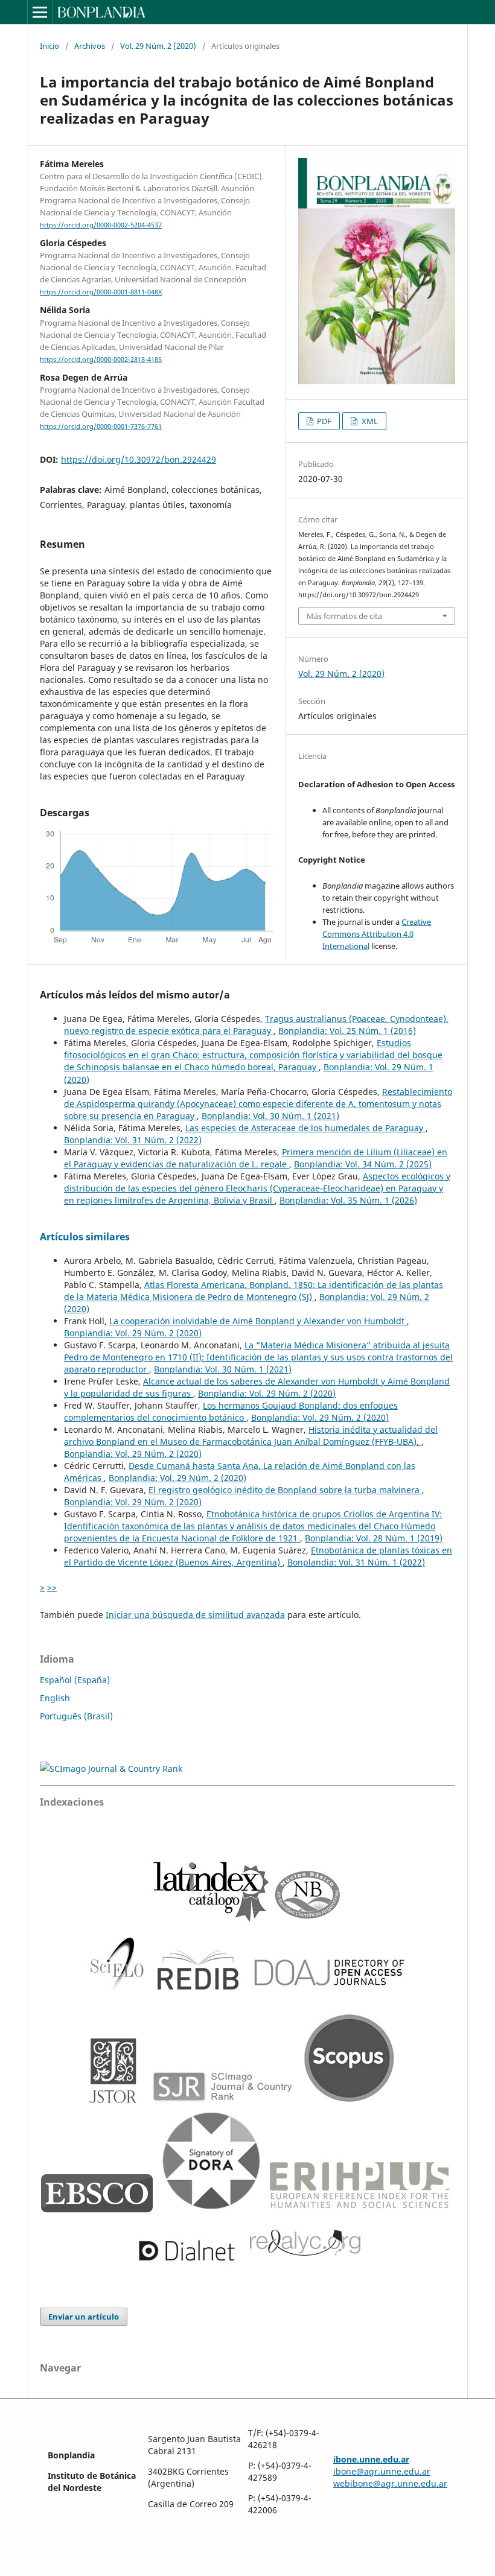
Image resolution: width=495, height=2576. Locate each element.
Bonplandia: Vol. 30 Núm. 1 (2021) (270, 1116)
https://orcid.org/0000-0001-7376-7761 (101, 427)
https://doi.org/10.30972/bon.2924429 (139, 459)
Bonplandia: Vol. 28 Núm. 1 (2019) (374, 1538)
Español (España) (75, 1680)
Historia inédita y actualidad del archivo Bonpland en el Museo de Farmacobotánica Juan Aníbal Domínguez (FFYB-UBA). (251, 1436)
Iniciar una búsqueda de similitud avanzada (195, 1615)
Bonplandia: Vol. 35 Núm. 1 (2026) (348, 1200)
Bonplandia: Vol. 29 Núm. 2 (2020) (133, 1333)
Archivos (90, 46)
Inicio (49, 46)
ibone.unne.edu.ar (371, 2459)
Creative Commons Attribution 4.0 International (377, 934)
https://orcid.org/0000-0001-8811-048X (101, 292)
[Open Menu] (40, 12)
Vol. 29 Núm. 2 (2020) (158, 46)
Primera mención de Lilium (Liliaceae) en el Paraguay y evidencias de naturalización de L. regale (256, 1158)
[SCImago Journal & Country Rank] (111, 1769)
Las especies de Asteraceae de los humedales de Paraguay (305, 1128)
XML (369, 421)
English (55, 1698)
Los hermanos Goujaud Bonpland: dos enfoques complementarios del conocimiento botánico (231, 1411)
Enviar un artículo (84, 2317)
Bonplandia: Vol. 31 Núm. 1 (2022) (356, 1562)
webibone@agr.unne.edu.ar (390, 2483)
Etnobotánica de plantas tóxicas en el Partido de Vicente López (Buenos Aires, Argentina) (258, 1556)
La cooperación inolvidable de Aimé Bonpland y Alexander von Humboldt (258, 1321)
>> (52, 1588)
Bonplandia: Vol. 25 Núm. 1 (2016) (347, 1031)
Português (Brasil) (76, 1716)
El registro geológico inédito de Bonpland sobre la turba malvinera (285, 1490)
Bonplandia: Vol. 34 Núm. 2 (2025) (363, 1164)
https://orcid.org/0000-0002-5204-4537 (101, 225)
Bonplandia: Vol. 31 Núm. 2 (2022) (133, 1140)
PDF (323, 421)
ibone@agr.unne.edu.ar (382, 2471)
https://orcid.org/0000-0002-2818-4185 (101, 360)
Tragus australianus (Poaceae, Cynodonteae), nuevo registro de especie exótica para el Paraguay (256, 1025)
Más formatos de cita (344, 616)
